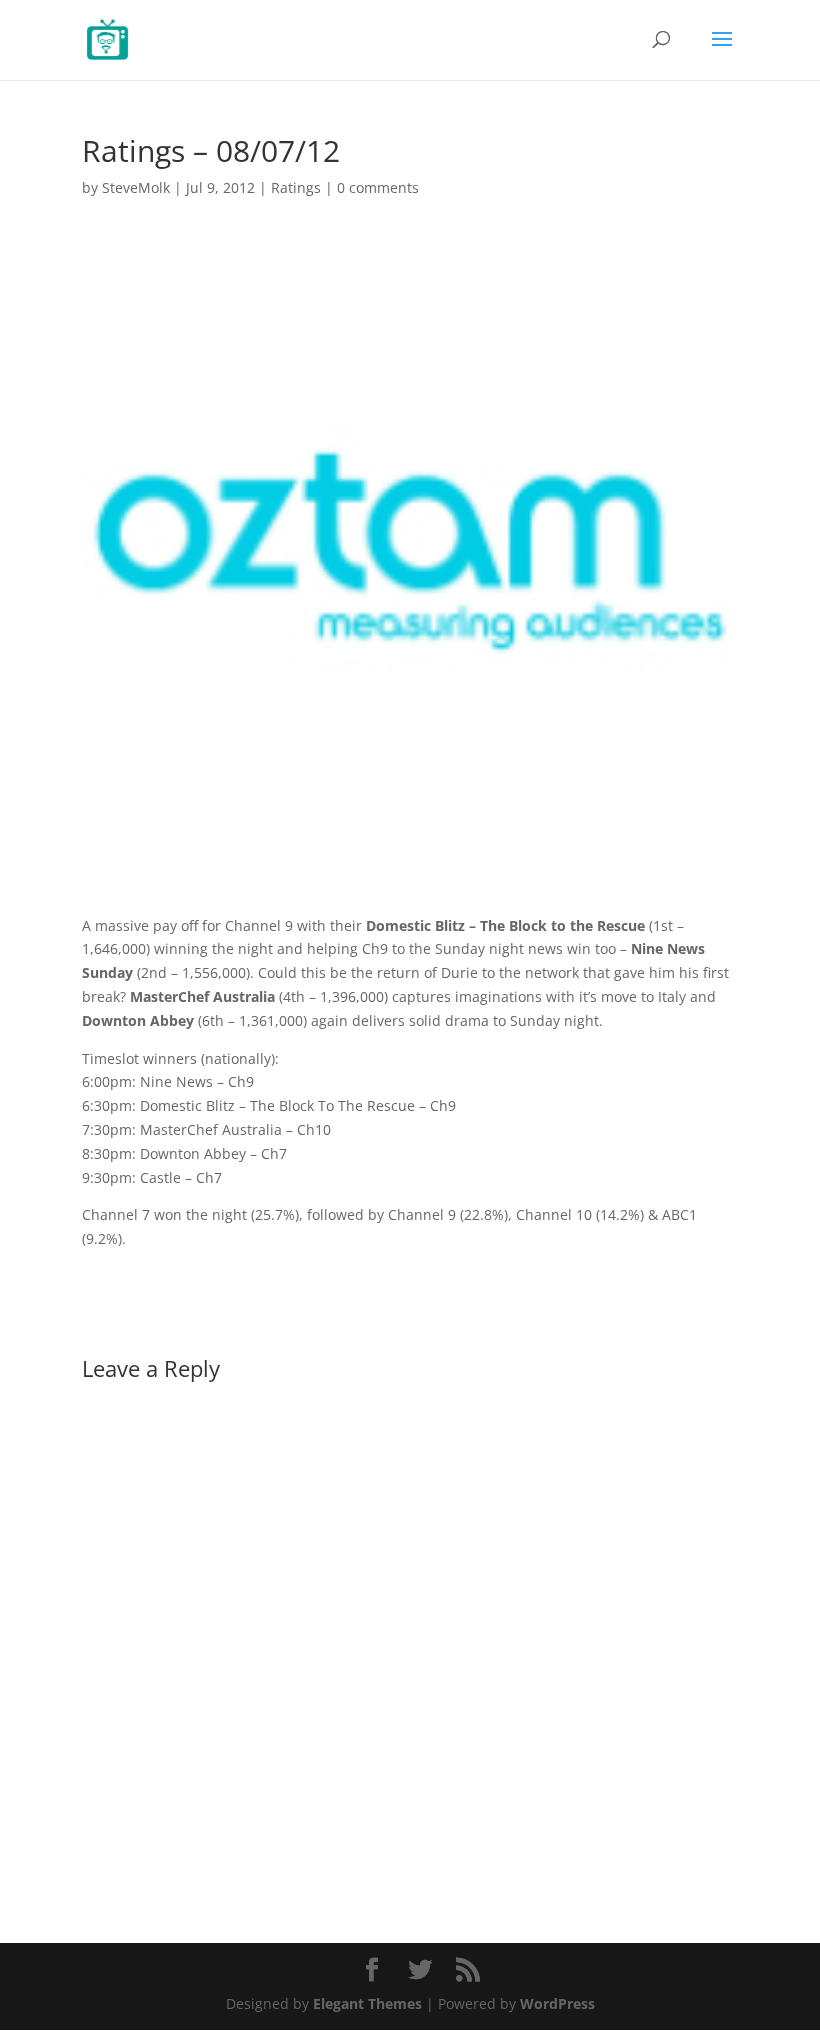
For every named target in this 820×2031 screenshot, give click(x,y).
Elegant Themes (367, 2003)
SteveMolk (136, 187)
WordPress (557, 2003)
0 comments (378, 187)
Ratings (296, 187)
